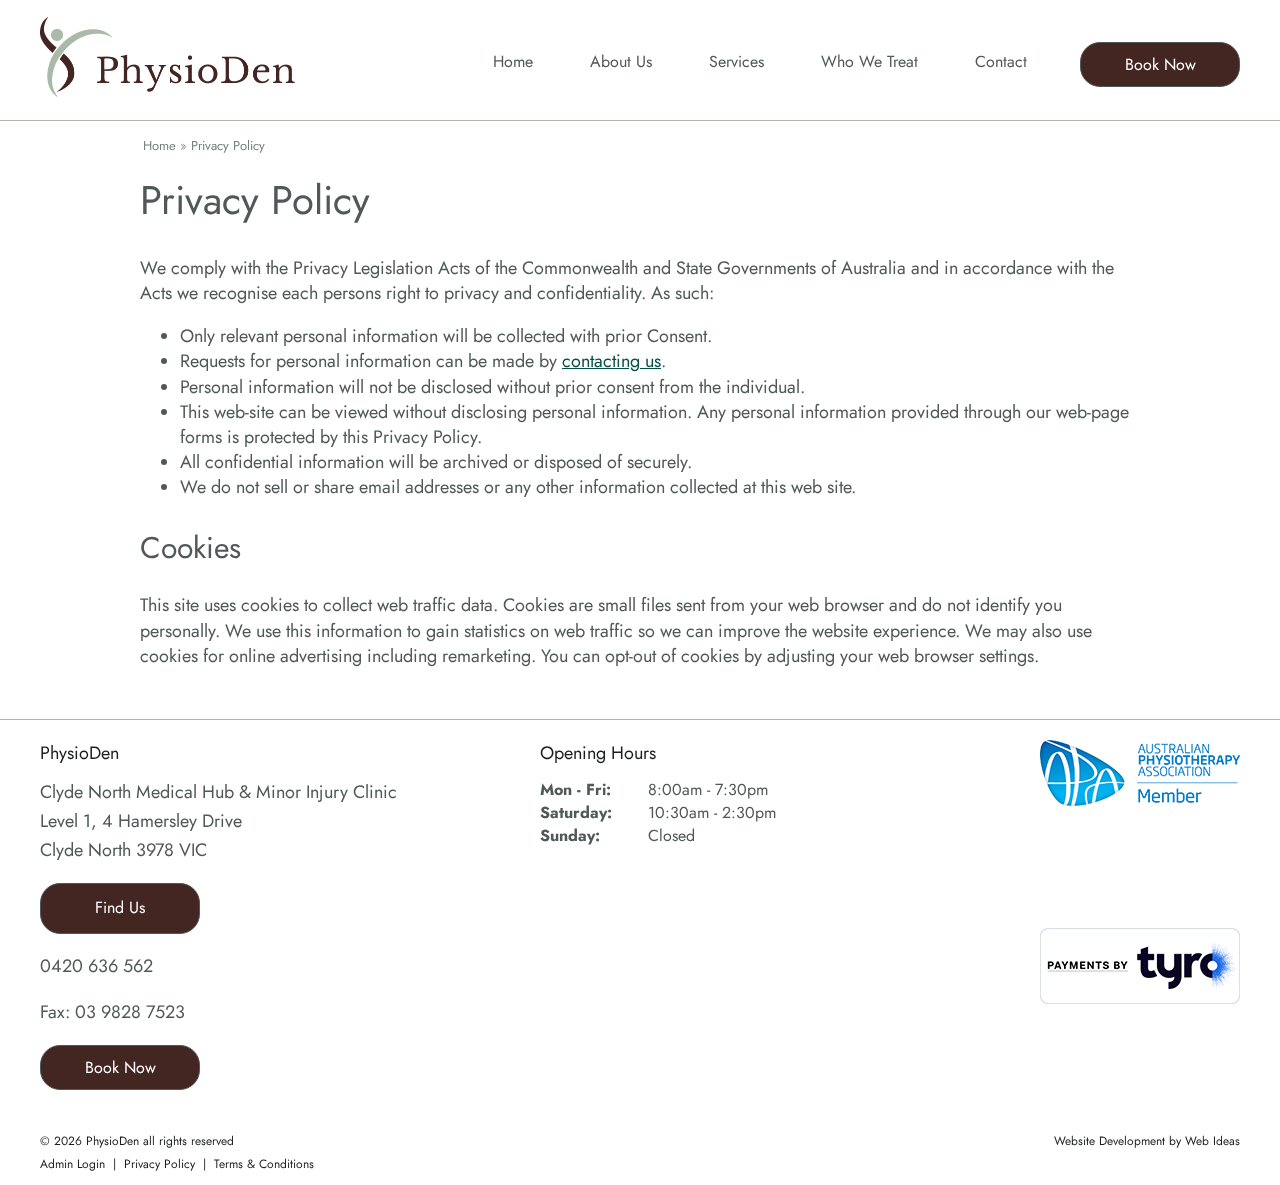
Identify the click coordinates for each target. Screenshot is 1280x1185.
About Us (621, 61)
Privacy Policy (228, 145)
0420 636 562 (96, 966)
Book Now (1160, 64)
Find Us (120, 907)
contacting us (611, 361)
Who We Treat (869, 61)
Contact (1001, 61)
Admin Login (72, 1164)
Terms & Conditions (264, 1164)
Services (736, 61)
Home (513, 61)
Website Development (1109, 1141)
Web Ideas (1212, 1141)
